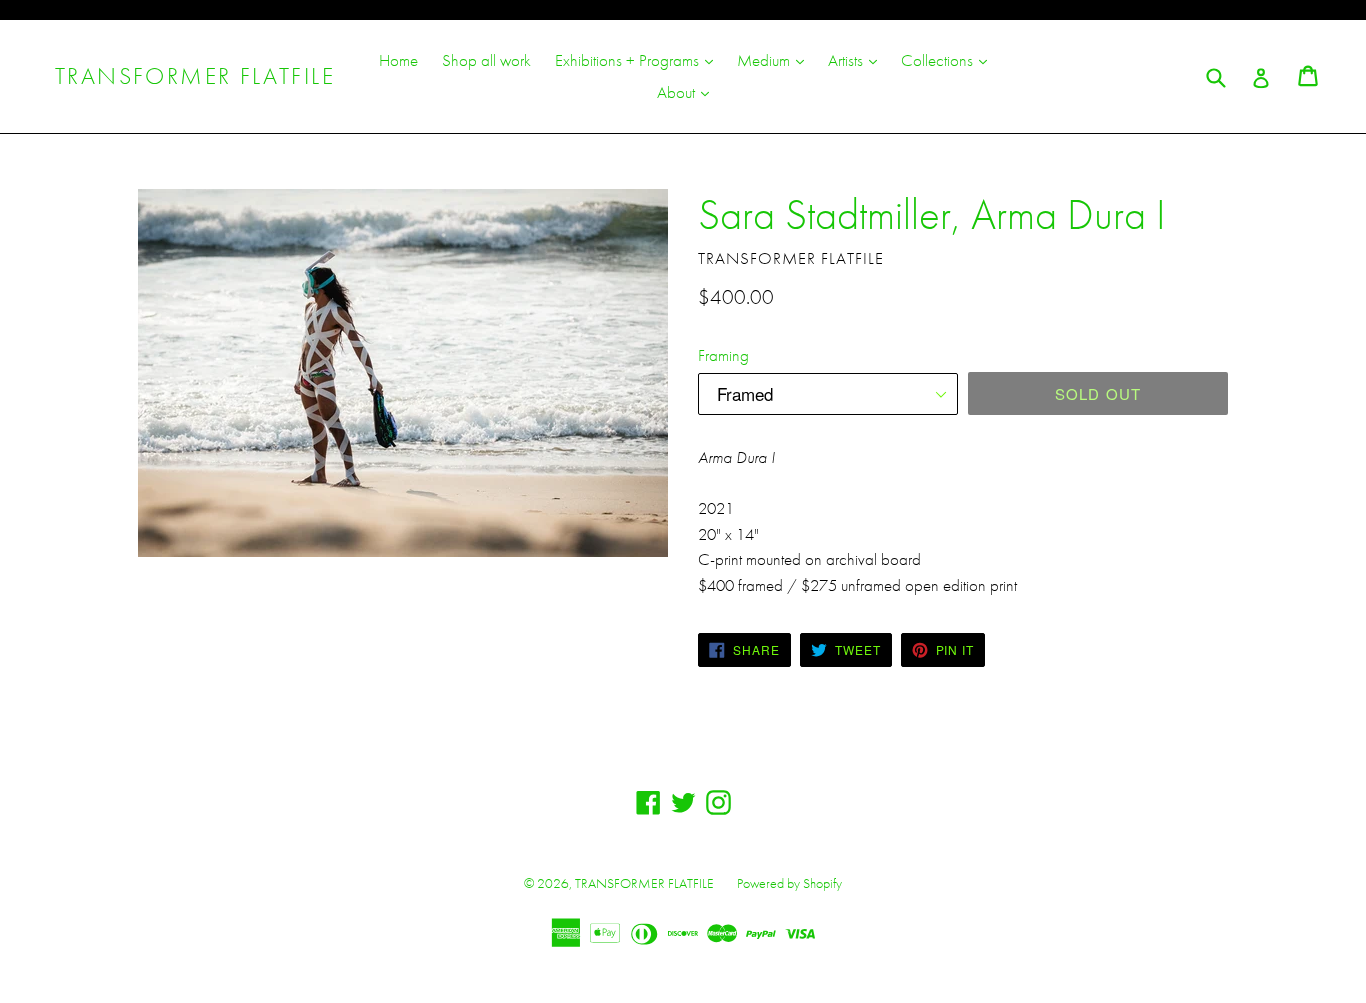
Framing (723, 355)
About (688, 91)
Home (398, 60)
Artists (857, 59)
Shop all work (486, 60)
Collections (949, 59)
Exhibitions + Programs (639, 59)
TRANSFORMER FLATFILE (195, 76)
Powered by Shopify (789, 883)
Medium (775, 59)
